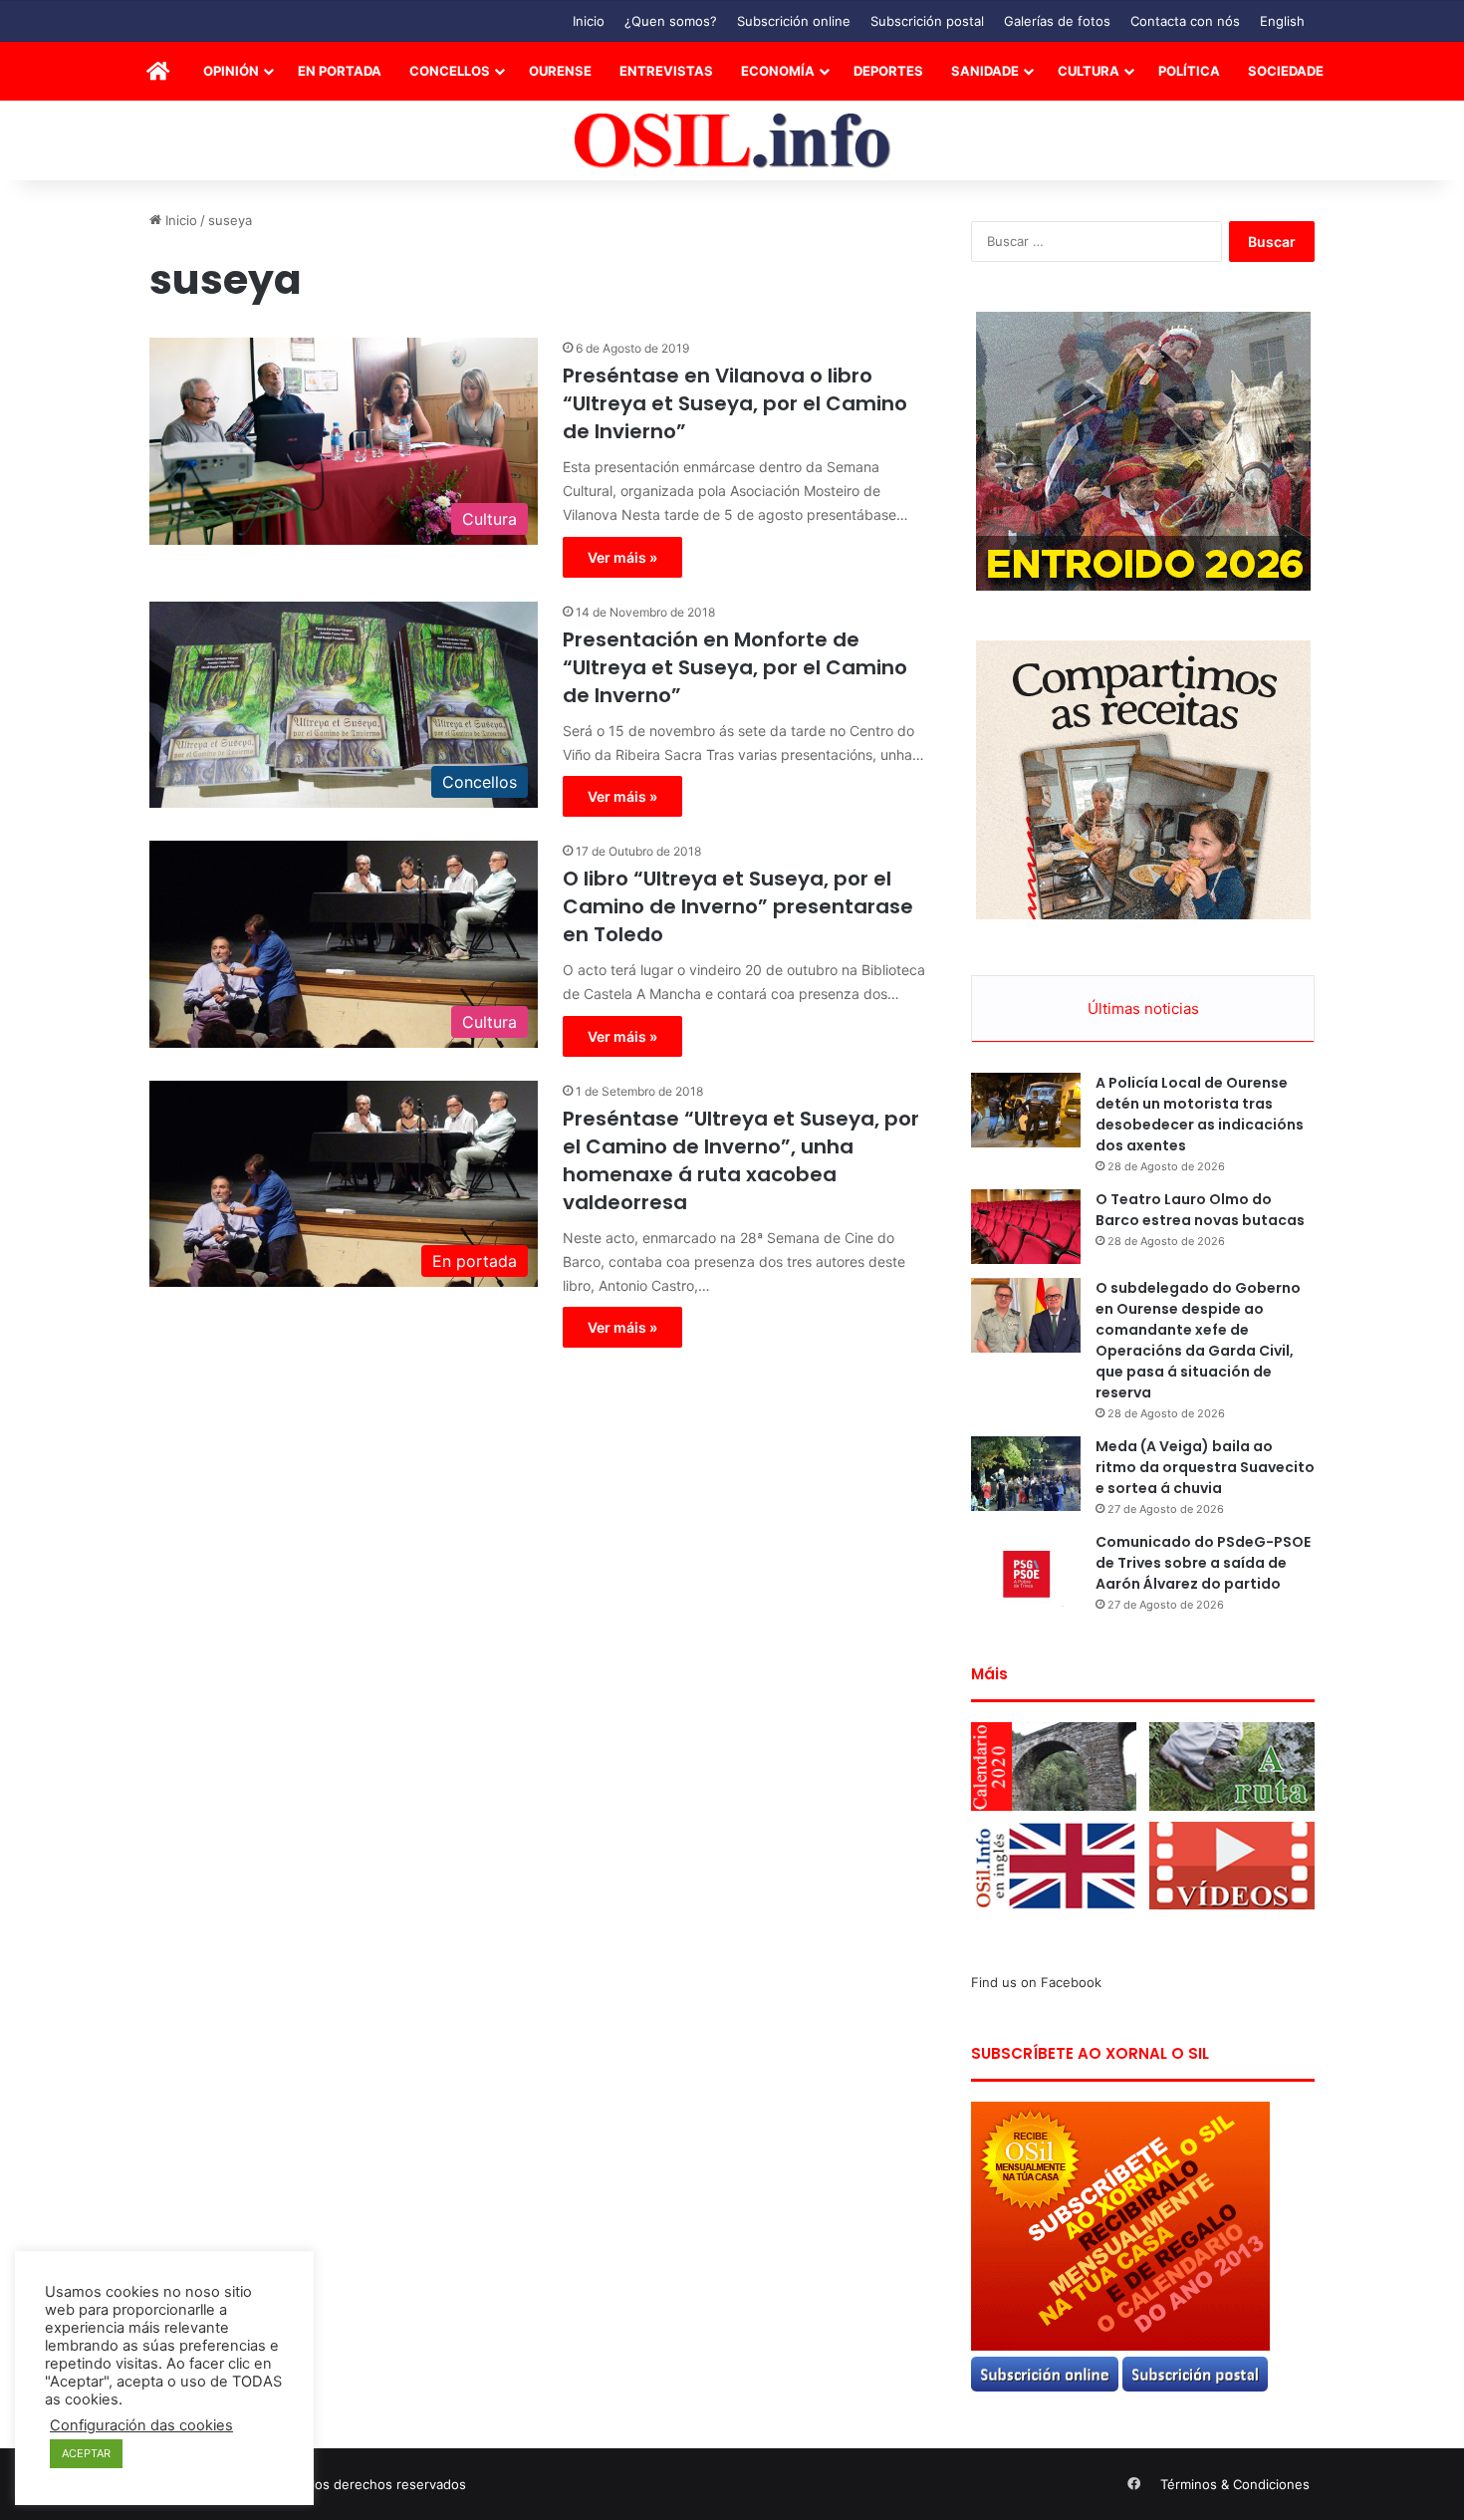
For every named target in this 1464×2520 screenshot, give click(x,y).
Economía (778, 71)
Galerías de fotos (1057, 21)
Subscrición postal (927, 21)
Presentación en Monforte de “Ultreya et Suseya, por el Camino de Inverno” (735, 667)
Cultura (1089, 71)
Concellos (450, 71)
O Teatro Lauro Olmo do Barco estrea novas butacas (1200, 1210)
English (1282, 21)
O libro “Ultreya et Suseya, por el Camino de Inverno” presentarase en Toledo (738, 906)
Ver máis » (622, 557)
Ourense (560, 71)
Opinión (231, 71)
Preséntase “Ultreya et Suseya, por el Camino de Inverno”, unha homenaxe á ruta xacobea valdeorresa (741, 1160)
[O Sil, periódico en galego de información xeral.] (732, 141)
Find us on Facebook (1036, 1982)
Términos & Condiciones (1235, 2484)
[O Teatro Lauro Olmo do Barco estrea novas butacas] (1026, 1227)
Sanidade (985, 71)
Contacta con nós (1185, 21)
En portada (340, 71)
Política (1189, 71)
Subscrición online (794, 21)
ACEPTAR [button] (86, 2453)
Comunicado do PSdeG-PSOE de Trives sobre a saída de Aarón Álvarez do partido (1203, 1563)
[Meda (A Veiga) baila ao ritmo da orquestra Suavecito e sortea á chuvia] (1026, 1474)
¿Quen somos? (671, 21)
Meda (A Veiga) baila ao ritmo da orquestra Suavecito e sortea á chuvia (1205, 1467)
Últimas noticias (1143, 1008)
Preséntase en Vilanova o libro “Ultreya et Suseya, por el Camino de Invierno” (735, 403)
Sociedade (1286, 71)
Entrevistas (666, 71)
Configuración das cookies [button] (141, 2425)
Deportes (888, 71)
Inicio (589, 21)
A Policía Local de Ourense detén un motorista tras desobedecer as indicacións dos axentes (1200, 1114)
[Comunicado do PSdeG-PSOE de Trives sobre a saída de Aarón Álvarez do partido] (1026, 1569)
